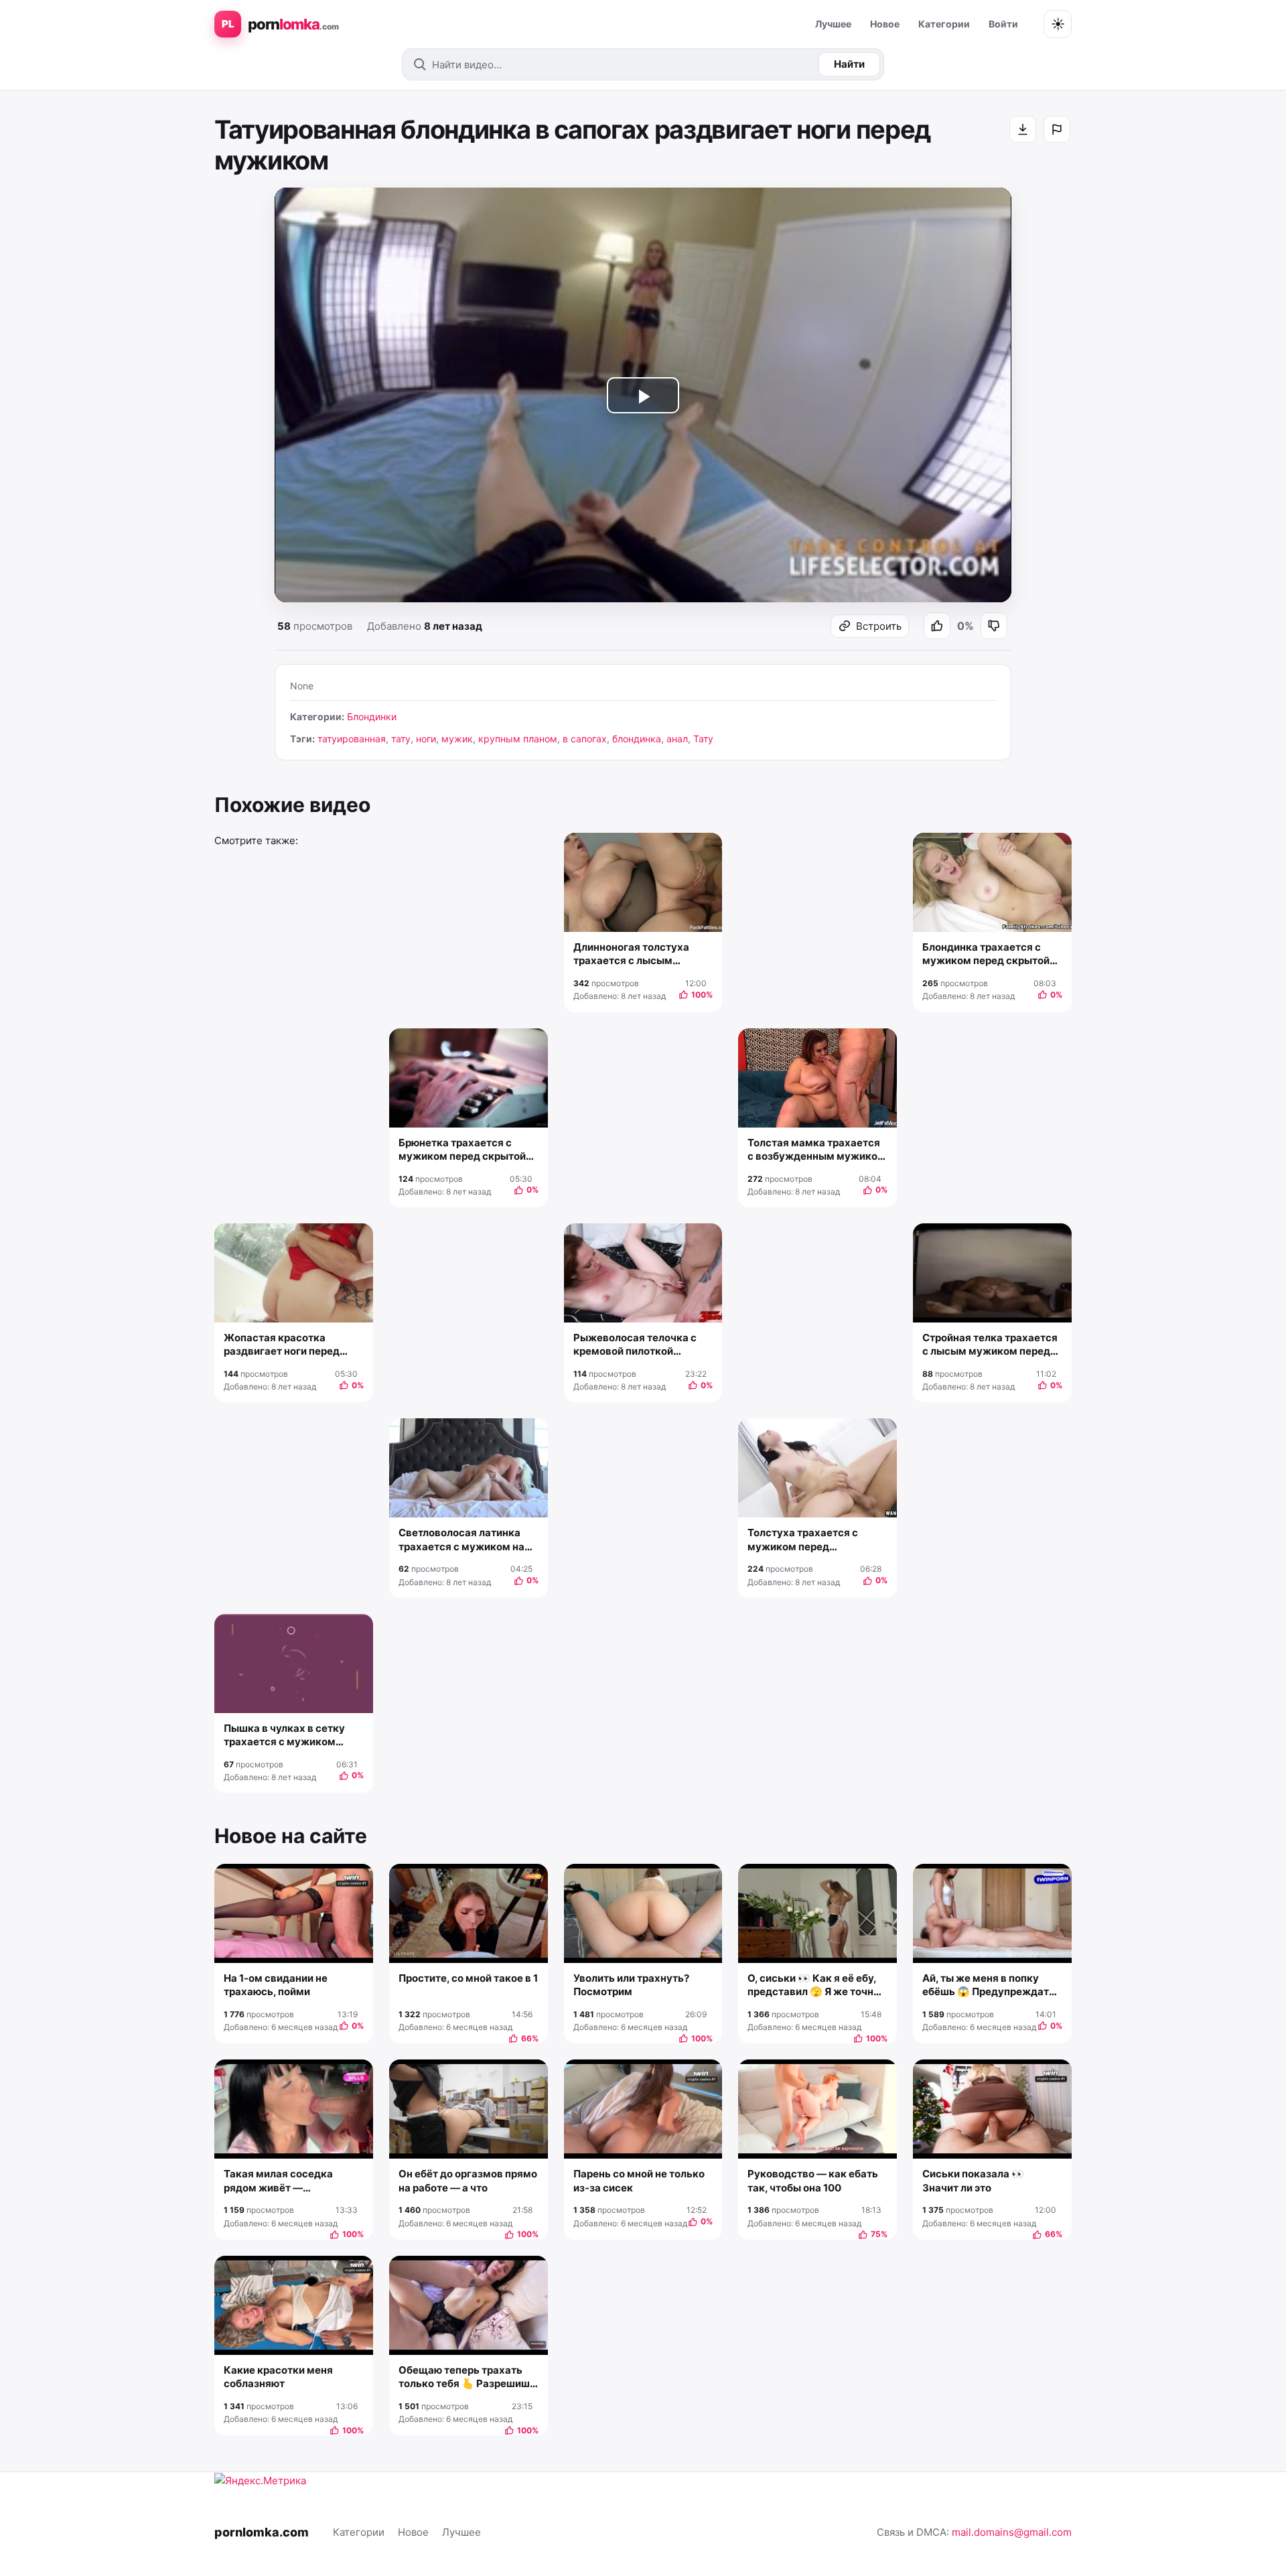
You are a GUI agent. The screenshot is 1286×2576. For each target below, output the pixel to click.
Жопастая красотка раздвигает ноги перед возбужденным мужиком (289, 1345)
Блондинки (372, 717)
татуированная (352, 739)
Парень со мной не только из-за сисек (639, 2180)
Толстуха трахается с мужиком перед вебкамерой (803, 1540)
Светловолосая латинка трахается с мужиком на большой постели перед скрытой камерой (461, 1540)
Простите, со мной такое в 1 (468, 1978)
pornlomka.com (262, 2532)
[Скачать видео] (1023, 129)
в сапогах (585, 739)
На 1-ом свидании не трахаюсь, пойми (276, 1985)
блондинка (637, 739)
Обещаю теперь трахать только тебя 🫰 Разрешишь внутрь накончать (467, 2377)
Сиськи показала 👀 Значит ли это (973, 2180)
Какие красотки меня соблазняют (278, 2377)
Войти (1003, 24)
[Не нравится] (994, 626)
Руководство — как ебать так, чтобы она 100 (813, 2180)
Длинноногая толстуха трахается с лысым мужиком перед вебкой (633, 954)
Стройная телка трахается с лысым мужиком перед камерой (990, 1345)
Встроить (879, 626)
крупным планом (518, 739)
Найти (849, 64)
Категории (944, 24)
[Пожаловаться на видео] (1057, 129)
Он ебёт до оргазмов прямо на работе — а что (468, 2180)
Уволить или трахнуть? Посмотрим (631, 1985)
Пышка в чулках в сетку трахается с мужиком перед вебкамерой (284, 1736)
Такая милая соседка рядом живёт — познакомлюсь (278, 2181)
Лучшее (833, 24)
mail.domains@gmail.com (1012, 2532)
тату (401, 739)
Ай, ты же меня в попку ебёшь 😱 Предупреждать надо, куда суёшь (989, 1985)
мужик (457, 739)
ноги (426, 739)
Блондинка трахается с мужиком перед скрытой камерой (986, 954)
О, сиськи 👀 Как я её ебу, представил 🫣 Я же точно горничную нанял (813, 1985)
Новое (885, 24)
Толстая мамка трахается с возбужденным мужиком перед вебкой (816, 1150)
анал (677, 739)
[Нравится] (937, 626)
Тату (703, 739)
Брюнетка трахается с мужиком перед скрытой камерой (462, 1150)
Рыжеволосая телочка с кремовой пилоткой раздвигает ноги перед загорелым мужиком (635, 1345)
